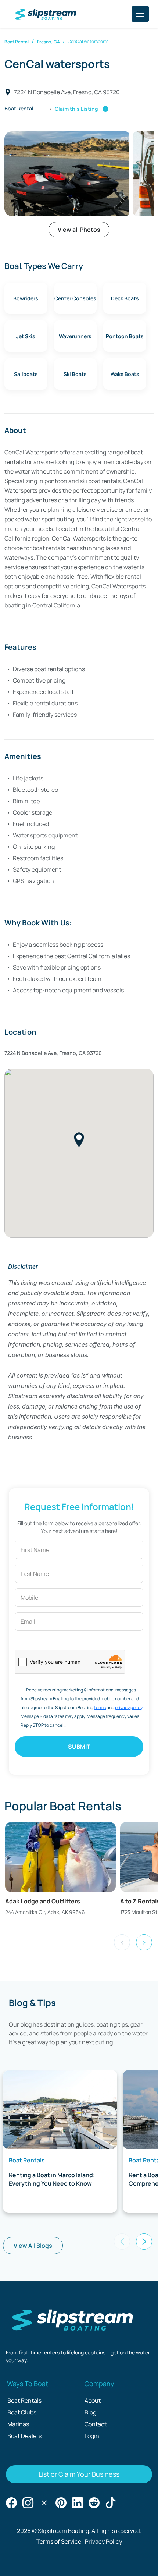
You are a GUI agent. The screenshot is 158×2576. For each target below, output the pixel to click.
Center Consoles (75, 298)
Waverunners (75, 336)
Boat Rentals (24, 2400)
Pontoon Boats (125, 336)
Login (92, 2436)
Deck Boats (125, 298)
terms (100, 1707)
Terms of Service (59, 2541)
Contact (96, 2424)
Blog (90, 2412)
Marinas (18, 2424)
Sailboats (26, 374)
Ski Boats (75, 374)
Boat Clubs (22, 2412)
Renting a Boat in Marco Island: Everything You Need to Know (52, 2179)
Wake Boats (125, 374)
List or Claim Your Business (79, 2474)
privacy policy (129, 1707)
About (93, 2400)
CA (57, 42)
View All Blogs (33, 2246)
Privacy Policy (103, 2541)
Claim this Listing (82, 109)
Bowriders (26, 298)
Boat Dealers (24, 2436)
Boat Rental (17, 42)
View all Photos (79, 230)
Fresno (44, 42)
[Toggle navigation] (140, 14)
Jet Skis (26, 336)
